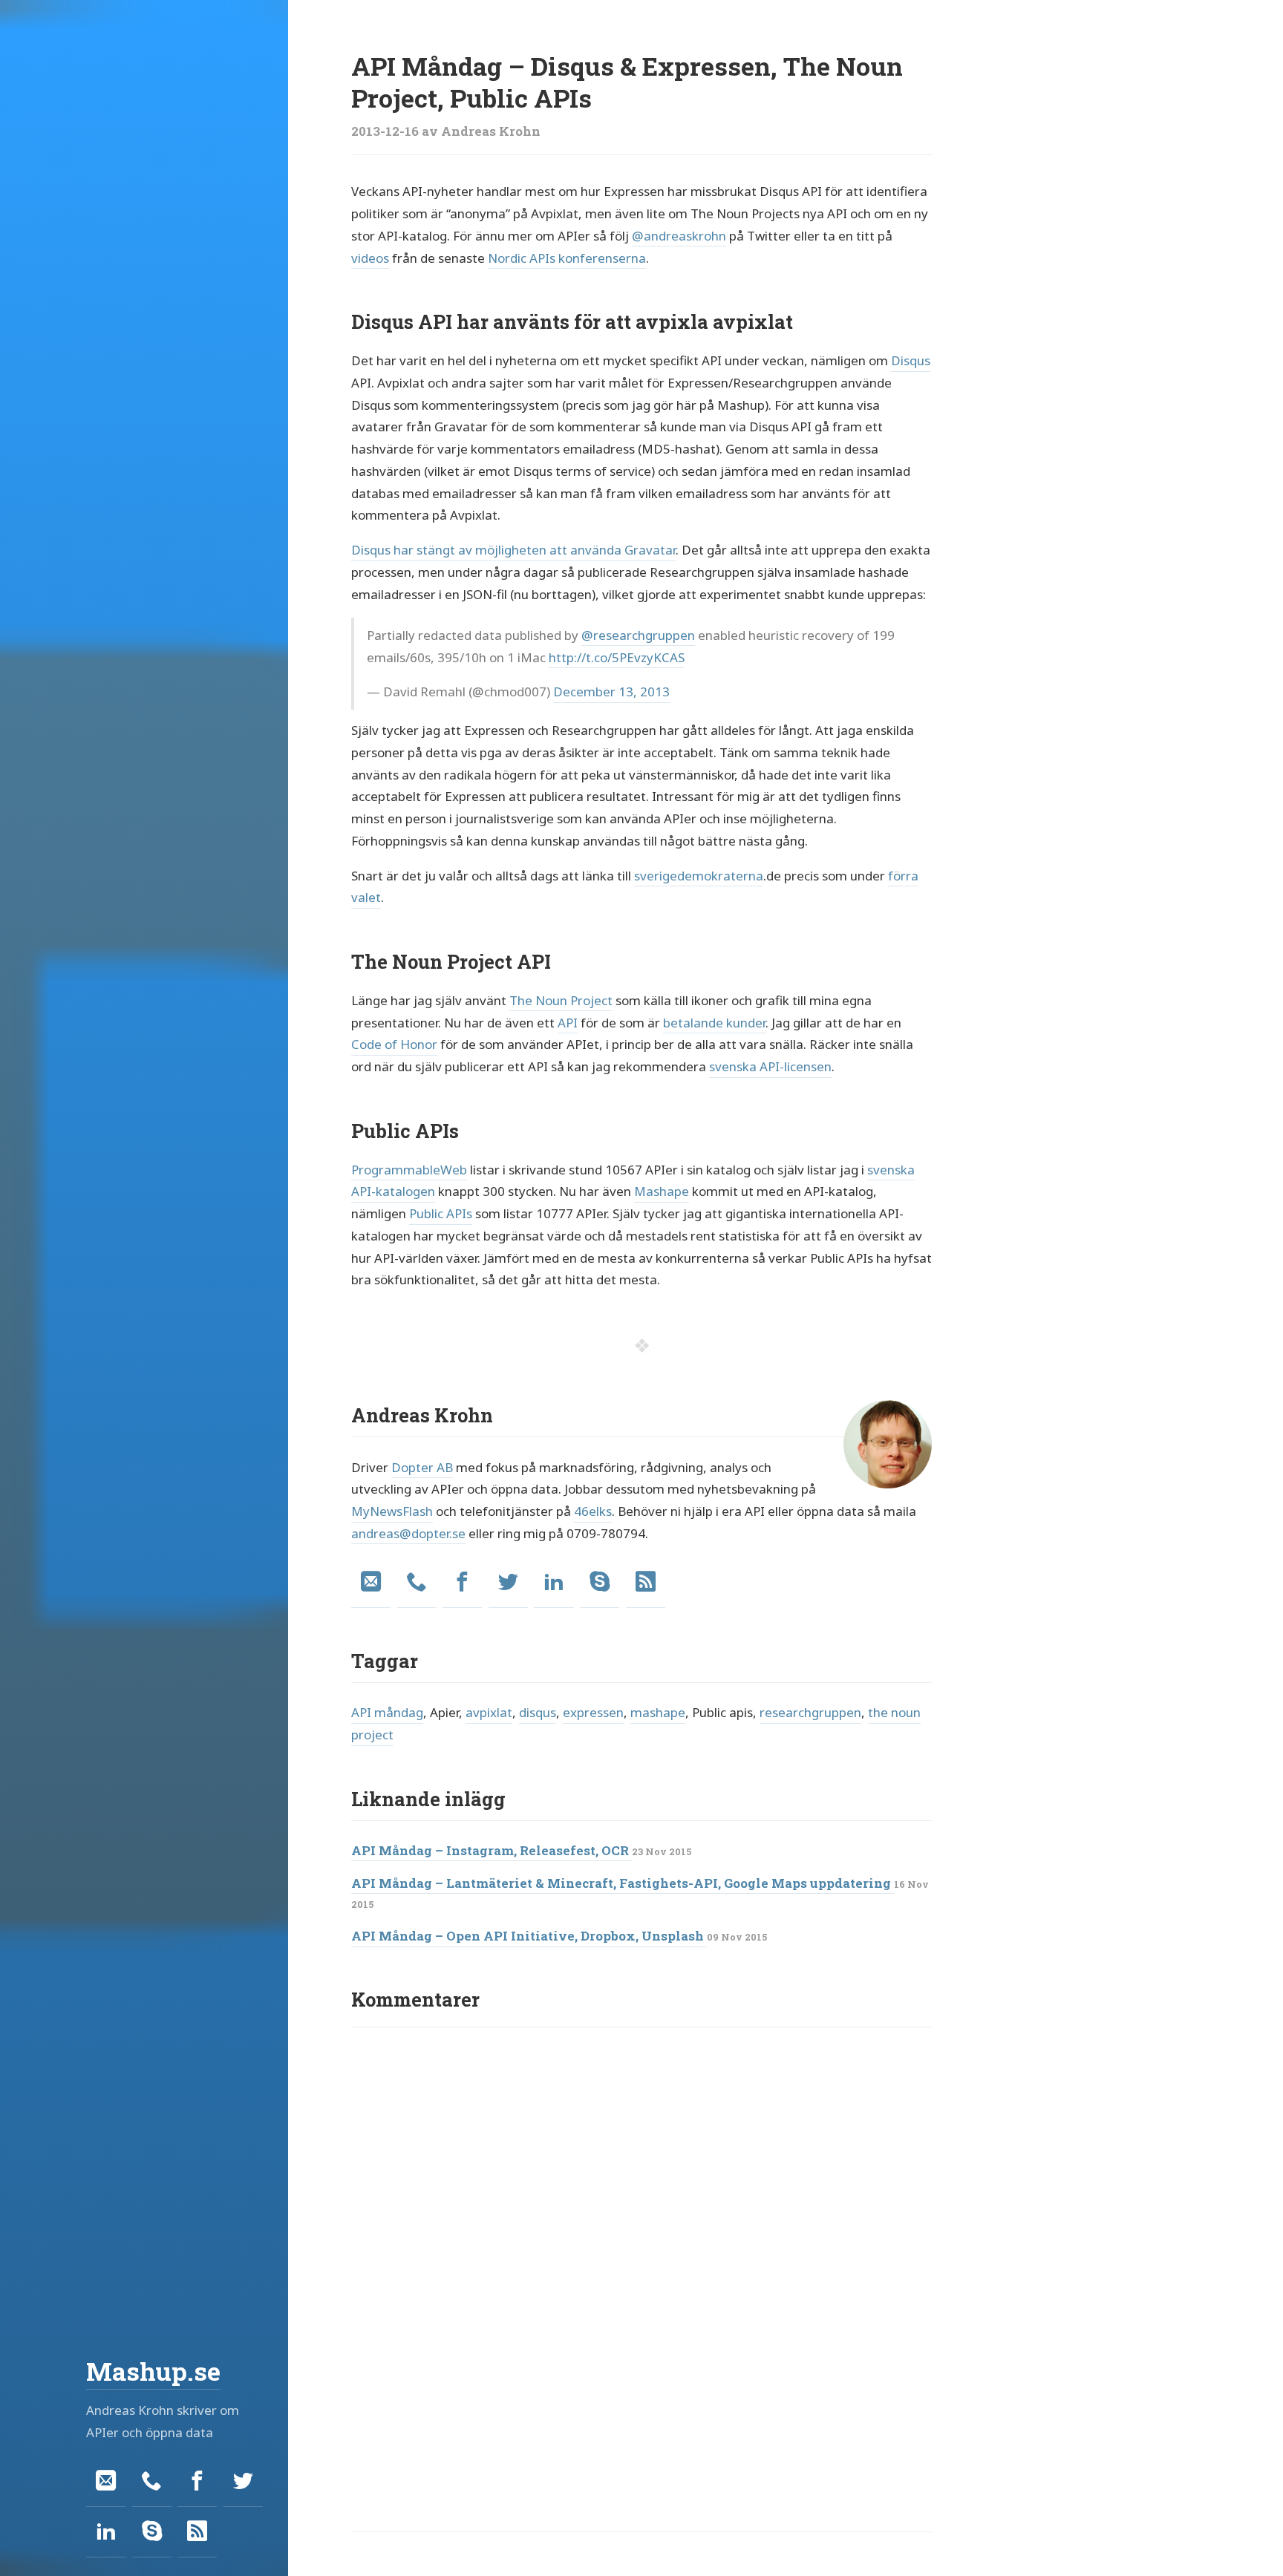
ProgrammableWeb (409, 1170)
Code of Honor (394, 1044)
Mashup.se (153, 2371)
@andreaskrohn (679, 236)
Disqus (911, 360)
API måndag (387, 1712)
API (568, 1023)
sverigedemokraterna (699, 876)
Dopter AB (422, 1467)
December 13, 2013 (611, 692)
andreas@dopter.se (408, 1533)
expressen (593, 1712)
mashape (658, 1712)
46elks (593, 1511)
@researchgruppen (638, 635)
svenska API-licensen (770, 1066)
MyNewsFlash (392, 1511)
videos (370, 258)
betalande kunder (714, 1023)
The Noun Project (561, 1000)
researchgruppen (810, 1712)
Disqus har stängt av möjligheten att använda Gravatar (513, 550)
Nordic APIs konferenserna (567, 258)
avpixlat (489, 1712)
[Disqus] (641, 2232)
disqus (538, 1712)
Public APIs (441, 1213)
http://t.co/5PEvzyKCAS (617, 657)
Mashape (662, 1191)
